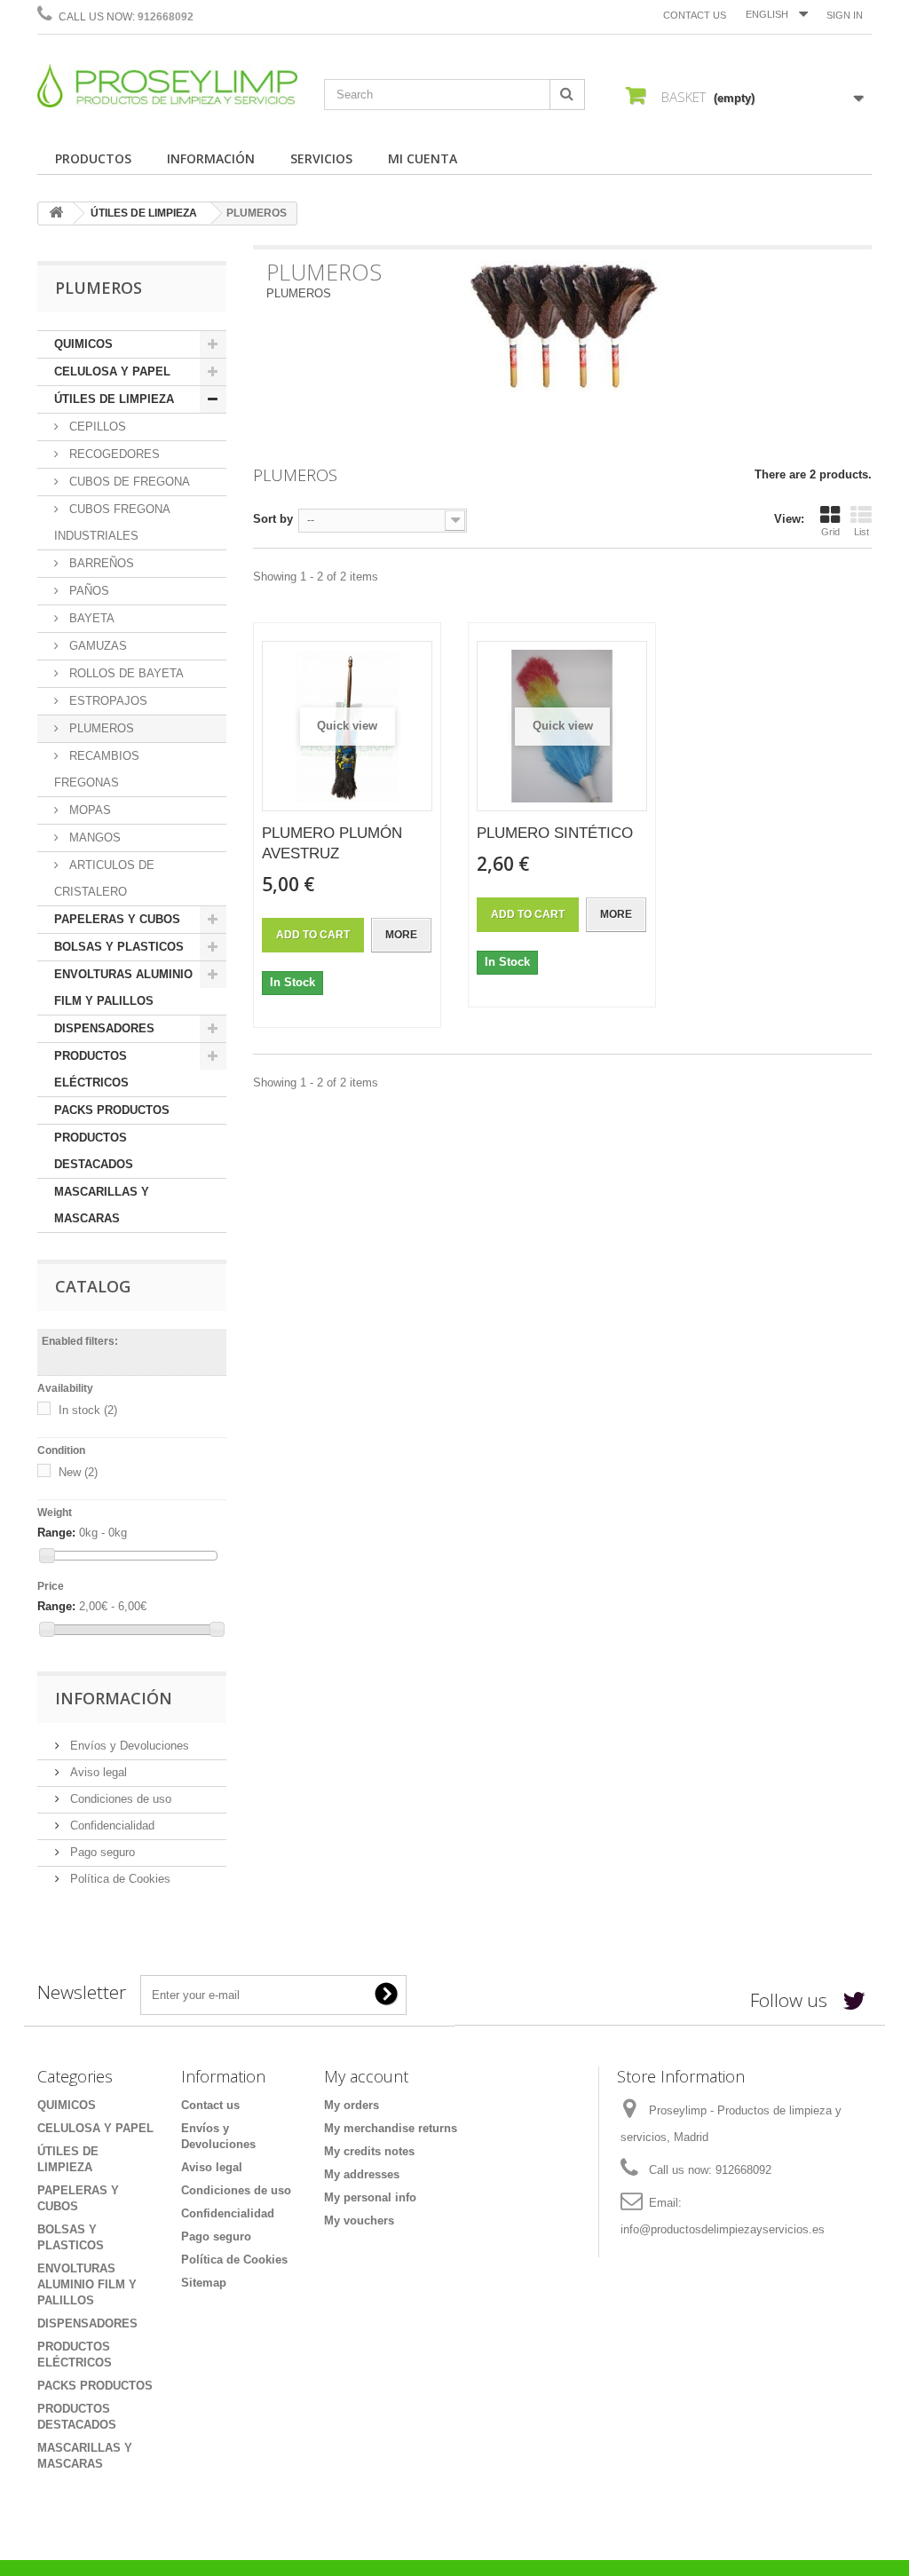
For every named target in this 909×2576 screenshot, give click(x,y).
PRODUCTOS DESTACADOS (94, 1151)
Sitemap (204, 2283)
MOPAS (88, 810)
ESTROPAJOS (107, 701)
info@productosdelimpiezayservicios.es (723, 2229)
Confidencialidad (111, 1825)
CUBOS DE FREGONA (128, 482)
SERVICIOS (321, 158)
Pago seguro (101, 1852)
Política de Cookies (119, 1879)
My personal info (370, 2197)
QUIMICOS (83, 344)
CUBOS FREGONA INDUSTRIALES (112, 522)
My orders (352, 2105)
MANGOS (93, 838)
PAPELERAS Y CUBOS (117, 919)
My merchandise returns (391, 2128)
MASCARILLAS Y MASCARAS (102, 1205)
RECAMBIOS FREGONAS (97, 769)
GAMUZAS (96, 646)
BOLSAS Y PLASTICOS (119, 947)
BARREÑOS (100, 563)
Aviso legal (97, 1772)
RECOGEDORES (113, 454)
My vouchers (359, 2220)
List (862, 532)
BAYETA (90, 618)
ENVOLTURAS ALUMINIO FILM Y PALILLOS (123, 988)
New (78, 1472)
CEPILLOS (96, 427)
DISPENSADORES (104, 1028)
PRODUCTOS (93, 158)
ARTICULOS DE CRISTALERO (104, 878)
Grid (830, 532)
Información (114, 1698)
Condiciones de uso (119, 1799)
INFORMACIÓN (211, 158)
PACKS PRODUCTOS (112, 1110)
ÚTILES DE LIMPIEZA (144, 213)
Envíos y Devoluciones (128, 1746)
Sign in (845, 15)
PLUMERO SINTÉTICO (555, 833)
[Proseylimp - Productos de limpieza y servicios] (167, 86)
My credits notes (369, 2151)
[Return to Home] (56, 213)
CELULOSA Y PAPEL (112, 371)
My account (366, 2076)
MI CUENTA (423, 158)
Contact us (695, 15)
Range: (56, 1533)
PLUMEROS (100, 728)
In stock (88, 1410)
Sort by (273, 519)
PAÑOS (87, 591)
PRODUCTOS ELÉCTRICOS (91, 1069)
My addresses (362, 2174)
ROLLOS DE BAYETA (125, 673)
